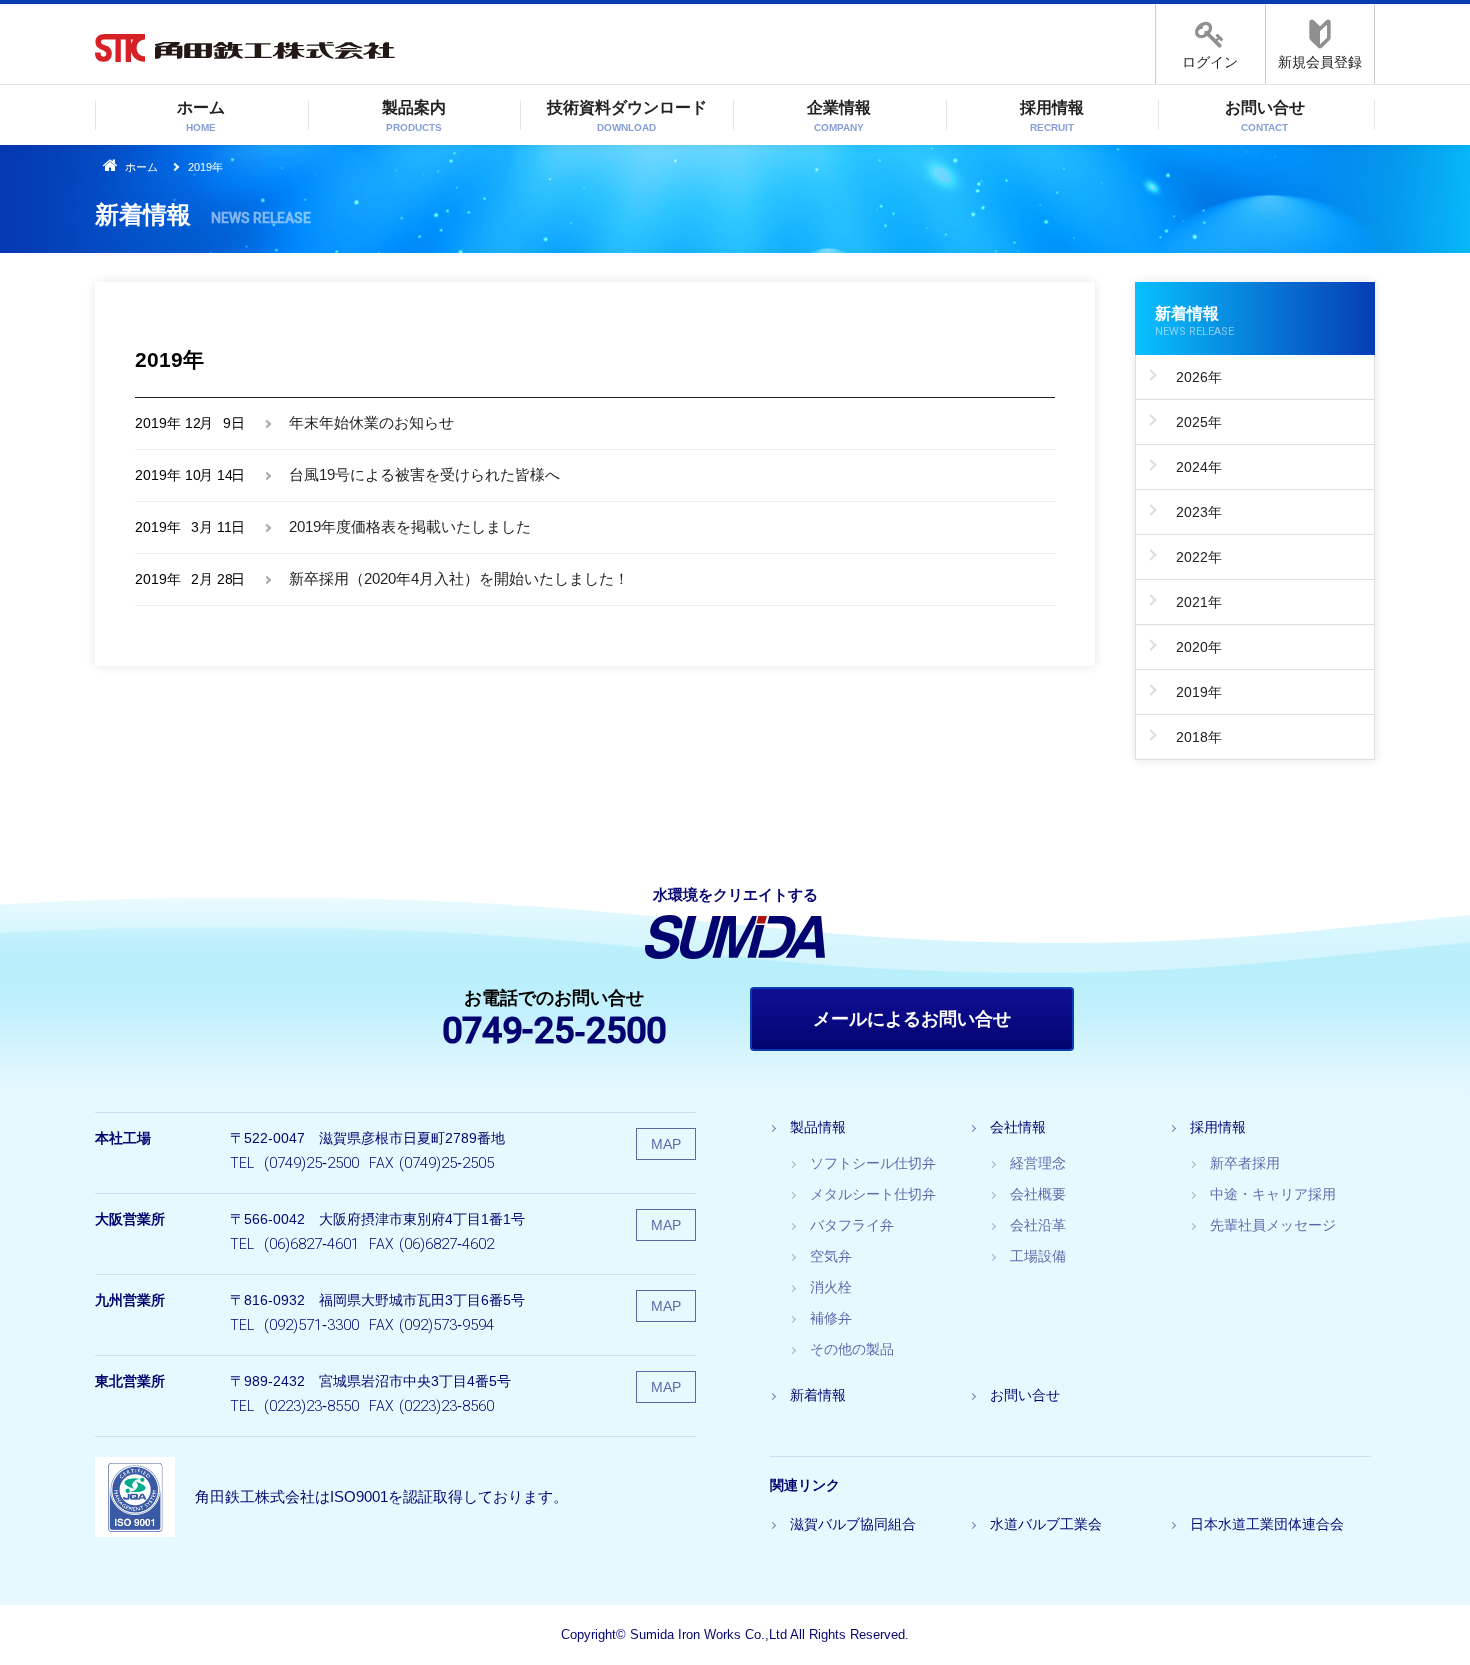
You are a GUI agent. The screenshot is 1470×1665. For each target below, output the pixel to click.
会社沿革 (1038, 1225)
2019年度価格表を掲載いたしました (410, 526)
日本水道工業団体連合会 (1267, 1524)
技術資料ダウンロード (627, 116)
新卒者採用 (1245, 1163)
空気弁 (831, 1256)
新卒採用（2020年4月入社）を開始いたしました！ (459, 578)
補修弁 (831, 1318)
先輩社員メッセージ (1273, 1225)
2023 (1192, 512)
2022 (1192, 557)
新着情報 (1194, 321)
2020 (1192, 647)
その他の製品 (852, 1349)
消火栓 (831, 1287)
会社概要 (1038, 1194)
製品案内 (414, 116)
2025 (1192, 422)
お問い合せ (1265, 116)
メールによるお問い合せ (912, 1019)
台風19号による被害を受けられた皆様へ (424, 474)
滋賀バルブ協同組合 (853, 1524)
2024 (1192, 467)
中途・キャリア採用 (1273, 1194)
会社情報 (1018, 1127)
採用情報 (1052, 116)
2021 (1192, 602)
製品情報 (818, 1127)
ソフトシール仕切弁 (873, 1163)
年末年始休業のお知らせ (371, 422)
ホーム (201, 116)
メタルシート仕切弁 (873, 1194)
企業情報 (839, 116)
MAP (666, 1144)
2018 (1192, 737)
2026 (1192, 377)
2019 (1192, 692)
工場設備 (1038, 1256)
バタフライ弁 (852, 1225)
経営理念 (1038, 1163)
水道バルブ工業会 (1046, 1524)
